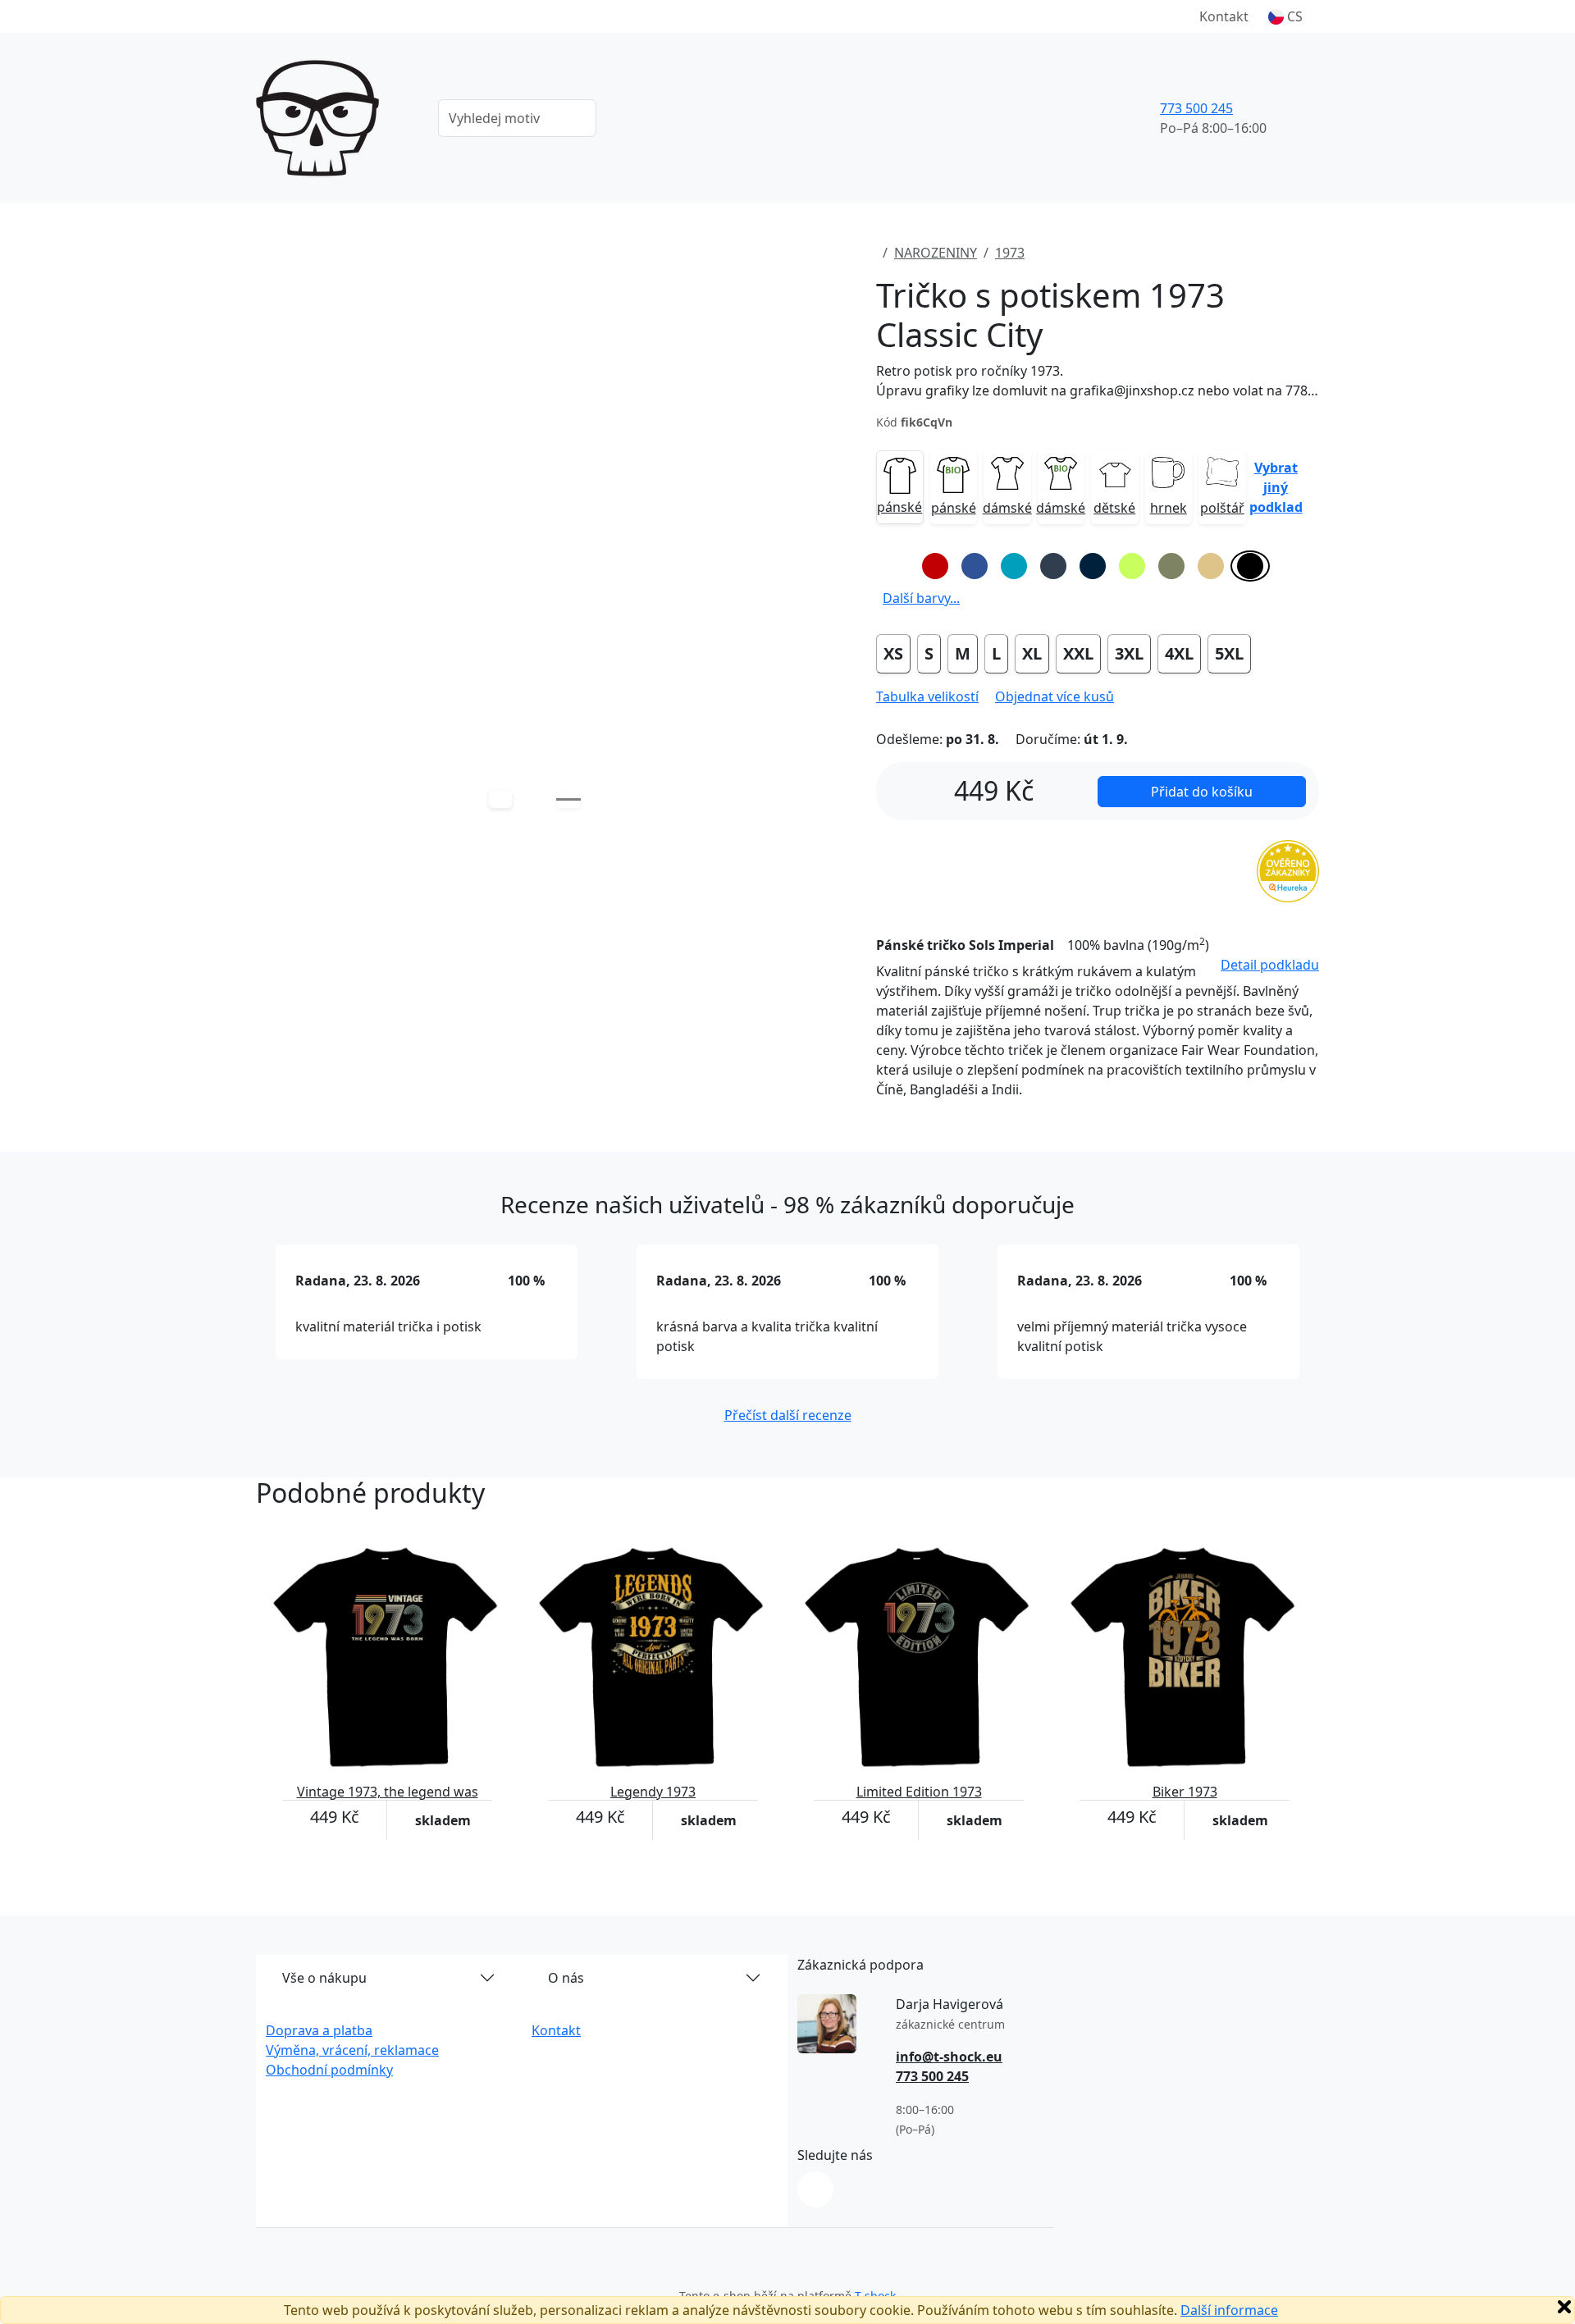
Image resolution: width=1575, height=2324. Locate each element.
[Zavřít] (1564, 2307)
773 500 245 (1196, 108)
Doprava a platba (319, 2030)
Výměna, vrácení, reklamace (352, 2050)
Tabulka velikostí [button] (927, 696)
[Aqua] (1014, 566)
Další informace (1229, 2310)
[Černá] (1250, 566)
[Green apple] (1132, 566)
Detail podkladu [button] (1270, 965)
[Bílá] (896, 566)
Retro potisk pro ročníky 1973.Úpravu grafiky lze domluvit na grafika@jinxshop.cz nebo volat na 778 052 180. (1098, 381)
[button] (1285, 16)
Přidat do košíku (1202, 792)
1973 (1010, 253)
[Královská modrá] (975, 566)
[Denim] (1053, 566)
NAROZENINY (936, 253)
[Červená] (935, 566)
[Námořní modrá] (1093, 566)
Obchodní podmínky (329, 2070)
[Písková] (1211, 566)
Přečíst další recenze (788, 1415)
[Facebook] (815, 2189)
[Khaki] (1171, 566)
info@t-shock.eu (949, 2057)
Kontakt (1224, 16)
